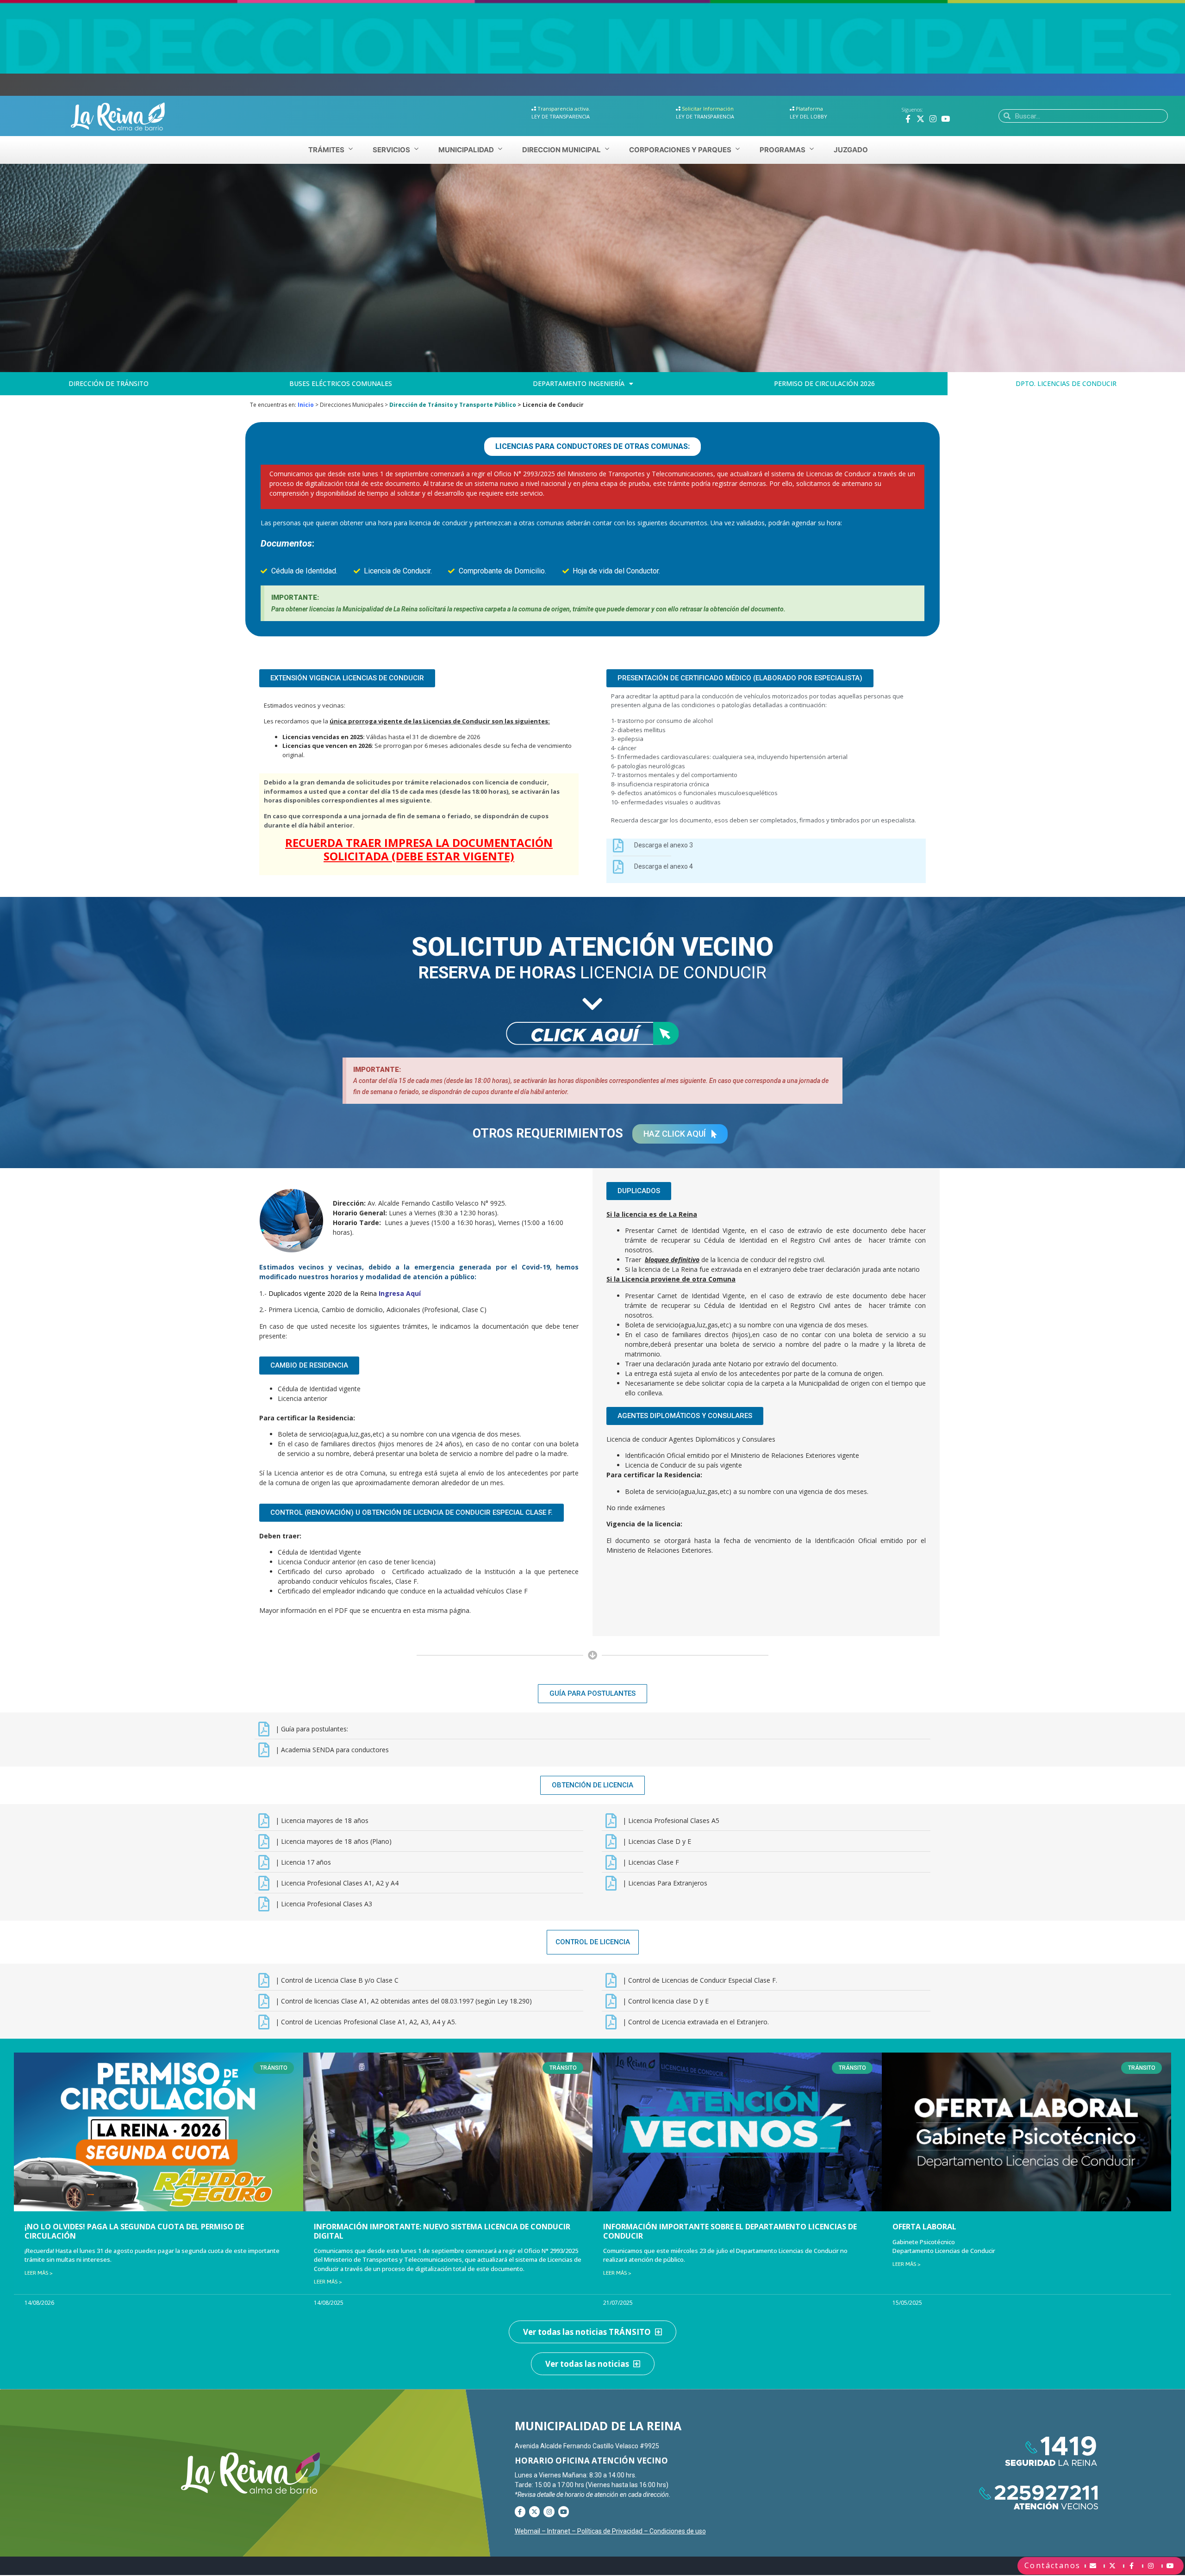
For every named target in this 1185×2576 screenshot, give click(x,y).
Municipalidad (466, 150)
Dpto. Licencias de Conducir (1066, 383)
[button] (592, 447)
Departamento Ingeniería (579, 383)
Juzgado (851, 150)
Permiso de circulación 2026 (824, 383)
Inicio (306, 405)
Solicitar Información (708, 109)
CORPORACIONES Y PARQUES (680, 150)
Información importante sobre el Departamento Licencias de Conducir (730, 2231)
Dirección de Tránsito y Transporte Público (453, 405)
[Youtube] (945, 118)
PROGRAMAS (783, 150)
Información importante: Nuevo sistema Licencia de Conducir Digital (442, 2231)
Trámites (326, 150)
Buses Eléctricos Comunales (341, 383)
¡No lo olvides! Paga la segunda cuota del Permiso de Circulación (134, 2231)
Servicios (391, 150)
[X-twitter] (920, 118)
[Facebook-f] (908, 118)
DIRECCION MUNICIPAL (561, 150)
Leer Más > (39, 2273)
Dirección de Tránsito (109, 383)
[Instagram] (933, 118)
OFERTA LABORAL (924, 2227)
